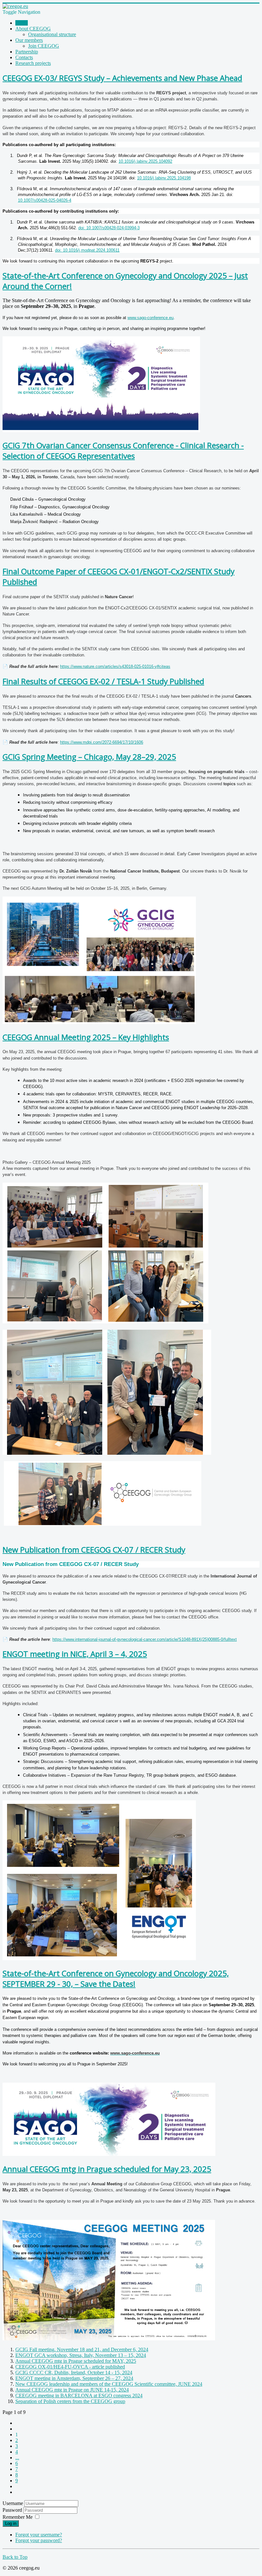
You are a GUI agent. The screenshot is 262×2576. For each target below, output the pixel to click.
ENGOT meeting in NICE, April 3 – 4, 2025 (75, 1654)
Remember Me (18, 2517)
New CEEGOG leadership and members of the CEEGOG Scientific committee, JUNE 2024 (109, 2384)
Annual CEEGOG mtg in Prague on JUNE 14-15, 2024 (72, 2390)
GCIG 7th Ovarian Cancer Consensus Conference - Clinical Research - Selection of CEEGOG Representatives (123, 450)
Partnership (27, 52)
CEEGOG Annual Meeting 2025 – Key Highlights (86, 1037)
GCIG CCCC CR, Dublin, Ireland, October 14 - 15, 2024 (74, 2372)
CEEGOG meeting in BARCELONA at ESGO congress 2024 (79, 2396)
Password (13, 2510)
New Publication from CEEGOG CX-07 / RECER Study (94, 1550)
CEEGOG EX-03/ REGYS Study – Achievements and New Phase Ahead (122, 78)
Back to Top (15, 2557)
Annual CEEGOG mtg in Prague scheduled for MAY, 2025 (76, 2361)
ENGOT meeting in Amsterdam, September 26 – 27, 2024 (74, 2378)
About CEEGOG (33, 29)
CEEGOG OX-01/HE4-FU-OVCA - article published (70, 2367)
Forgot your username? (39, 2535)
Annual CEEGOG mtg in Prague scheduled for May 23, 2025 (107, 2169)
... (17, 2458)
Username (13, 2503)
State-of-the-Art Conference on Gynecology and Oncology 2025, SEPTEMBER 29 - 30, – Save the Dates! (116, 1978)
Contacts (24, 57)
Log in (11, 2523)
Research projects (33, 63)
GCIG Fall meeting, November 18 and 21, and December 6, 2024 (82, 2349)
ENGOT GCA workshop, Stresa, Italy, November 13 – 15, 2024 (81, 2355)
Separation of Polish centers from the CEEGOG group (70, 2401)
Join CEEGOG (44, 46)
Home (22, 23)
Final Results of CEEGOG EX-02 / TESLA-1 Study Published (103, 681)
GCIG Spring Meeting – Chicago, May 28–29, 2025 (89, 757)
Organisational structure (52, 34)
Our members (29, 40)
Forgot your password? (39, 2540)
